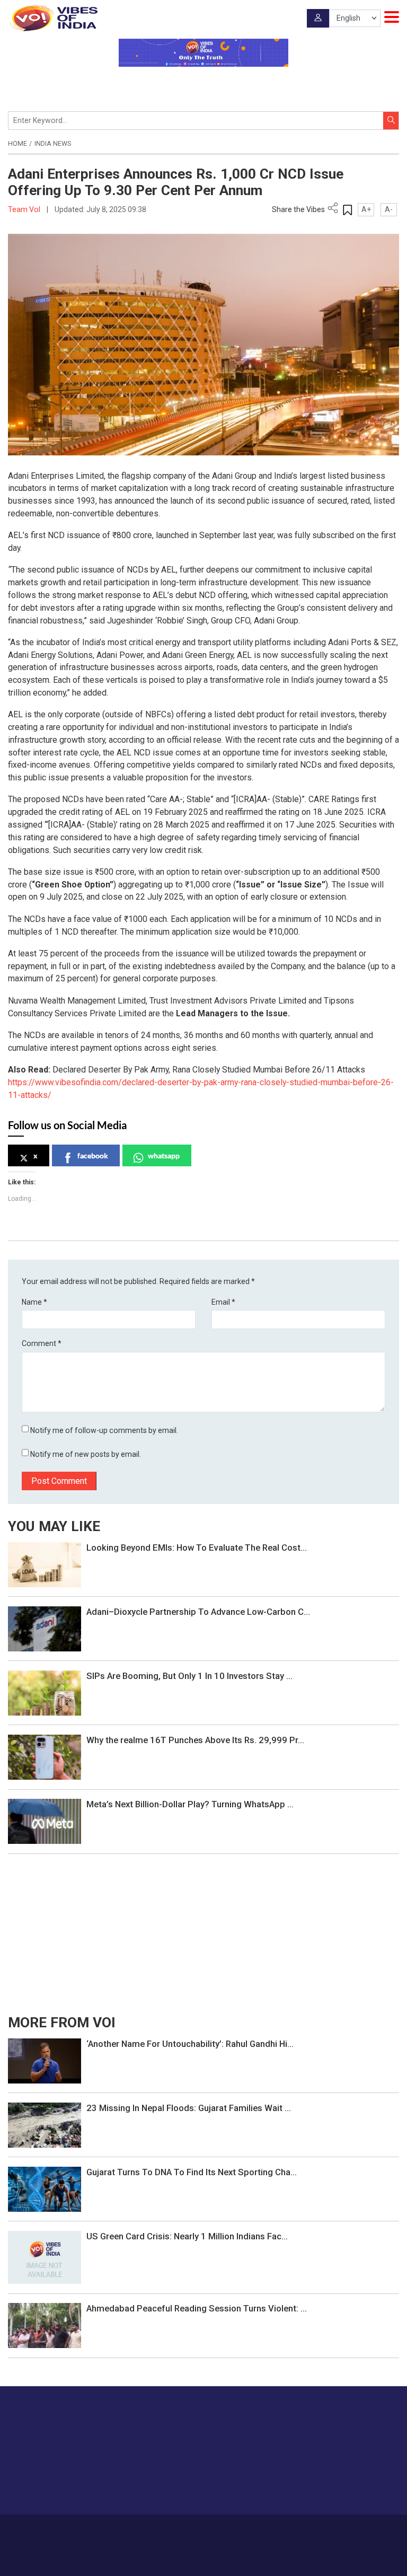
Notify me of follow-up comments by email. (104, 1430)
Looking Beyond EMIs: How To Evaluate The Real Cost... (197, 1548)
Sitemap (312, 2529)
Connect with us (346, 2485)
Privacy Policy (272, 2529)
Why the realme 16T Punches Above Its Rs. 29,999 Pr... (195, 1740)
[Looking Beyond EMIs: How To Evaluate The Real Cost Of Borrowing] (45, 1564)
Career (119, 2529)
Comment (42, 1343)
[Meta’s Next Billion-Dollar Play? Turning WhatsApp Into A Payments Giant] (45, 1821)
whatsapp (164, 1155)
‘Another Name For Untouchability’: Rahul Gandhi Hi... (190, 2044)
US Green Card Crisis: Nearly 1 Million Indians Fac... (187, 2236)
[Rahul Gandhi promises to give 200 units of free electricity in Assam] (45, 2060)
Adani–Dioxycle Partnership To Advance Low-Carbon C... (198, 1612)
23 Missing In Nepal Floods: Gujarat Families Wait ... (189, 2108)
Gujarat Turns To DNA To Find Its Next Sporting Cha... (192, 2172)
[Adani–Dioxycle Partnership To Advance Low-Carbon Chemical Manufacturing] (45, 1628)
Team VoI (25, 209)
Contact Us (189, 2529)
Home (17, 144)
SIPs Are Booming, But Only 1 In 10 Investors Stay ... (189, 1676)
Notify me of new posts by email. (86, 1454)
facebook (93, 1155)
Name (34, 1302)
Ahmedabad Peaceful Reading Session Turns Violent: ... (197, 2308)
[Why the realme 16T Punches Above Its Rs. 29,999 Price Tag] (45, 1756)
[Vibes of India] (53, 18)
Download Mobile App (204, 2560)
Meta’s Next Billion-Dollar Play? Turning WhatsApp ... (190, 1804)
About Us (151, 2529)
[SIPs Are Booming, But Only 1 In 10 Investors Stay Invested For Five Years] (45, 1692)
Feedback (229, 2529)
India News (53, 144)
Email (223, 1302)
